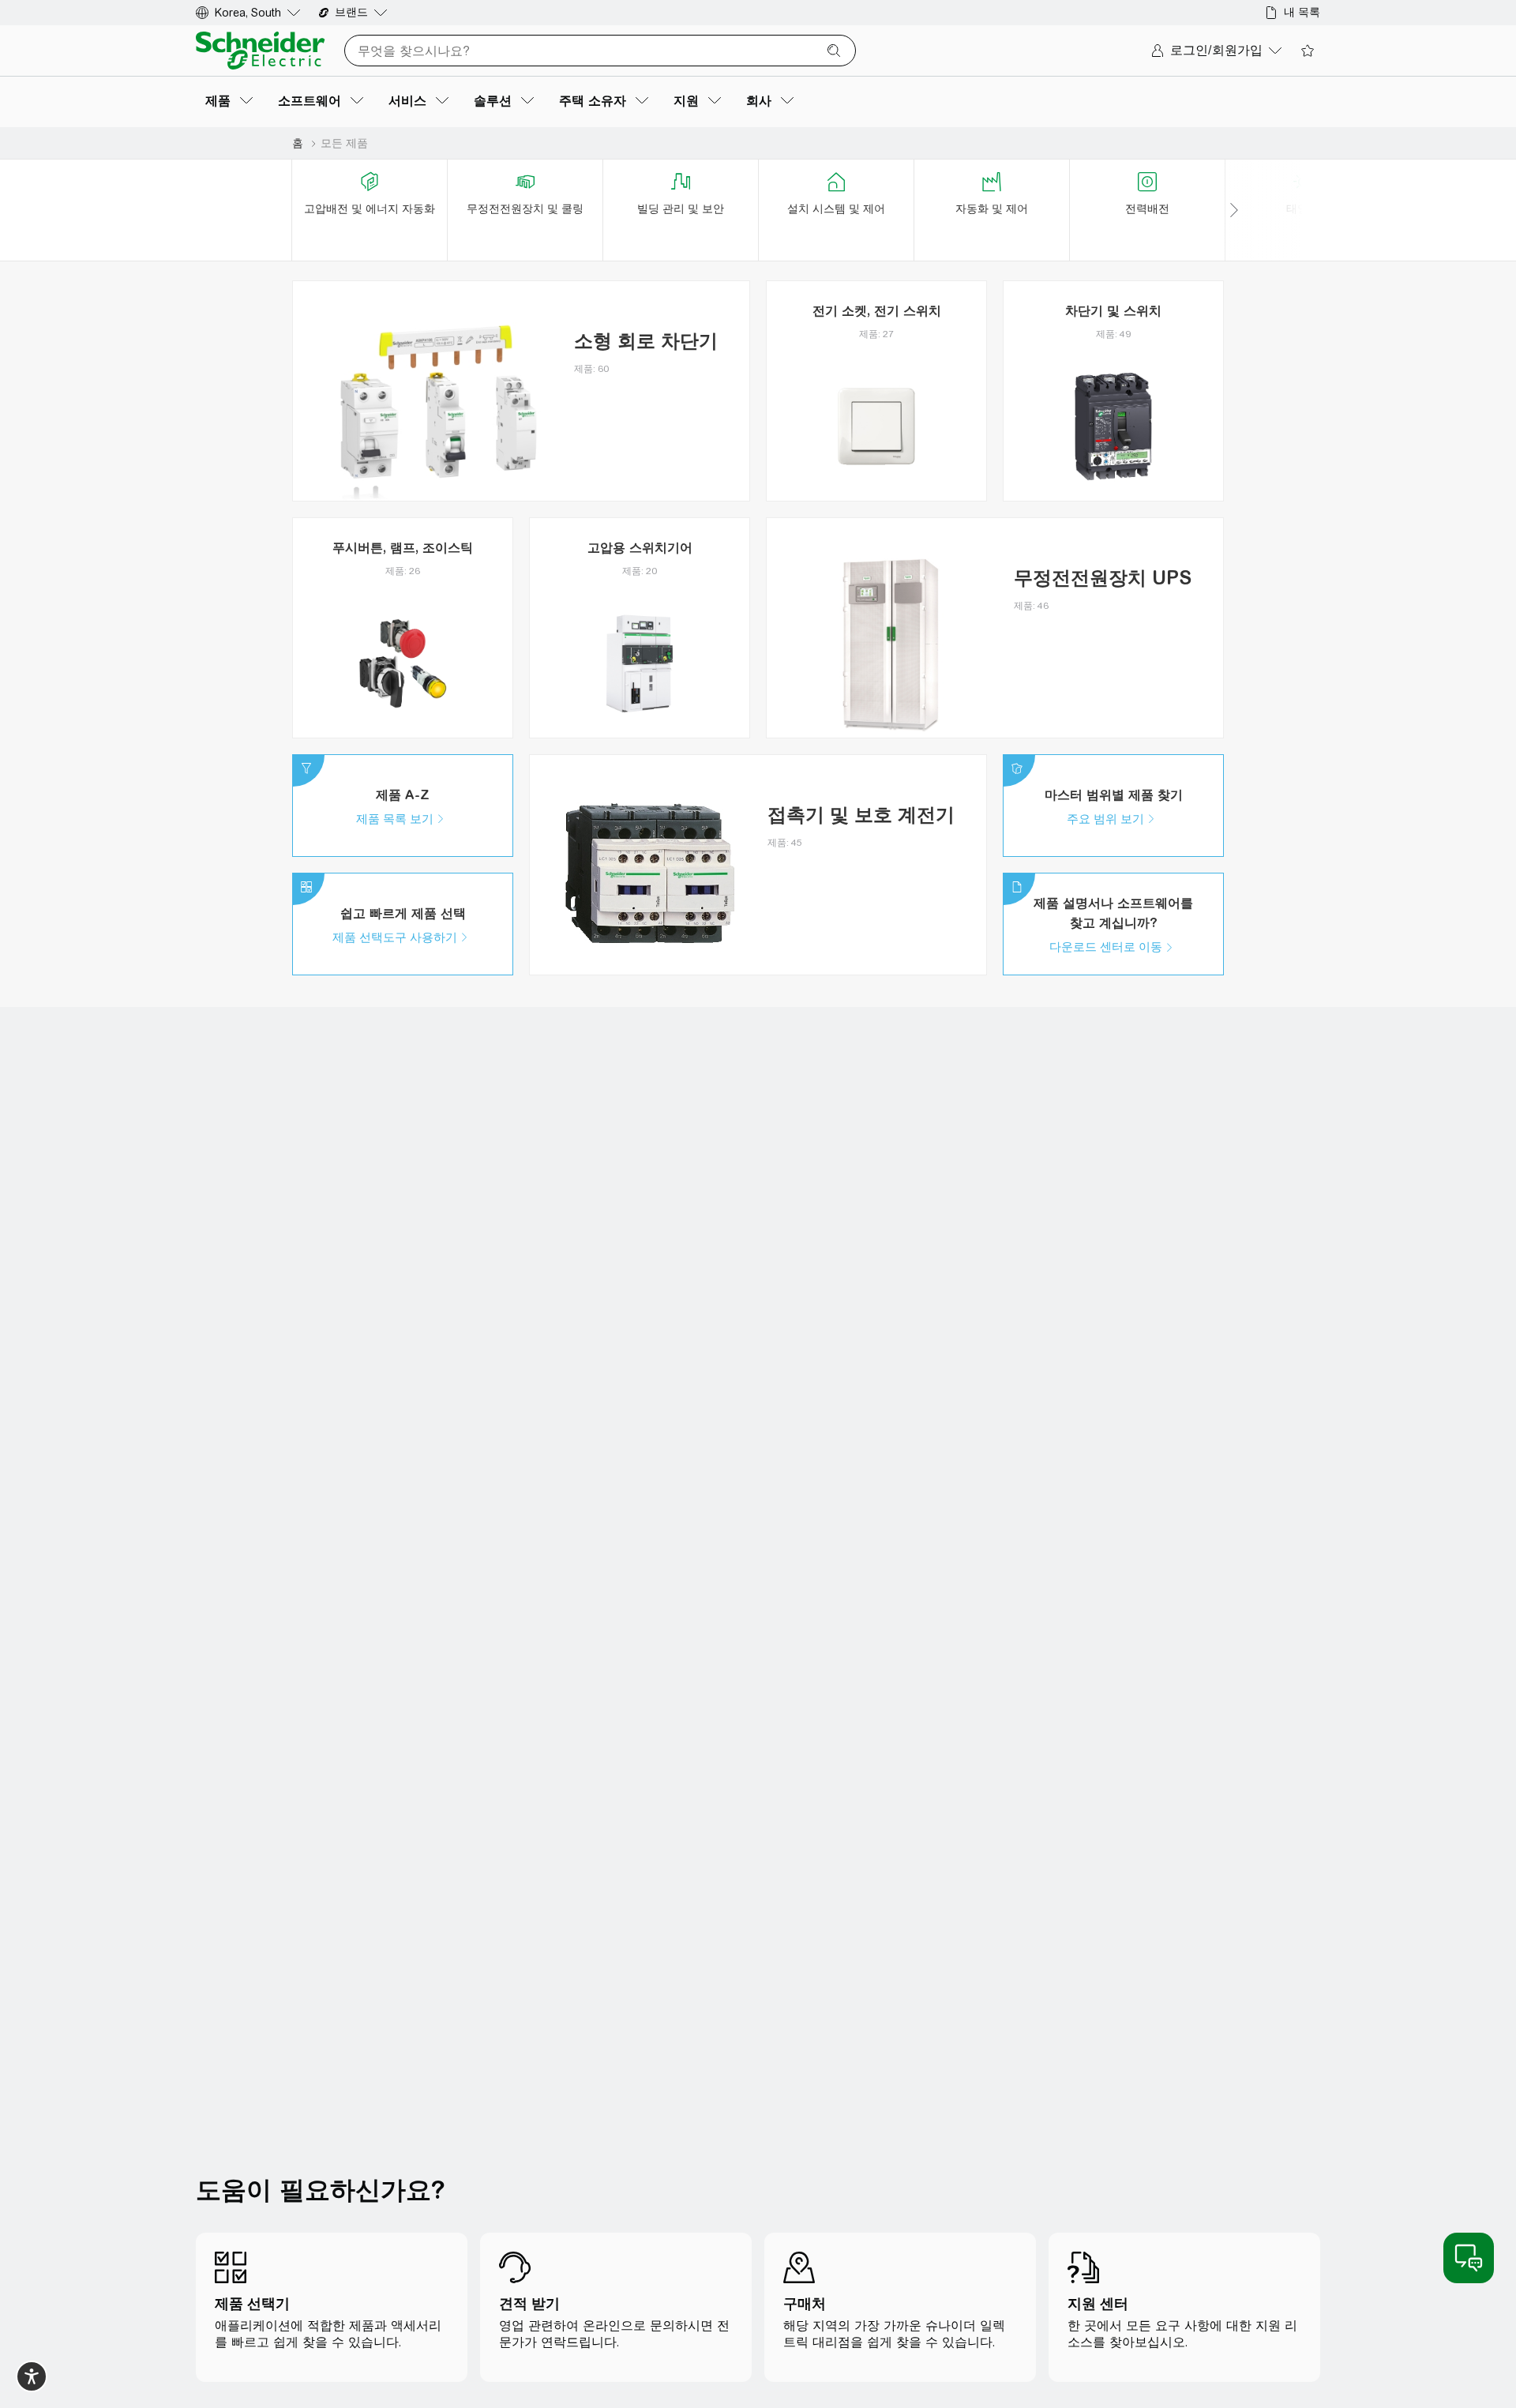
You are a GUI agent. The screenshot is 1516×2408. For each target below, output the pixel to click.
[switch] (32, 2376)
